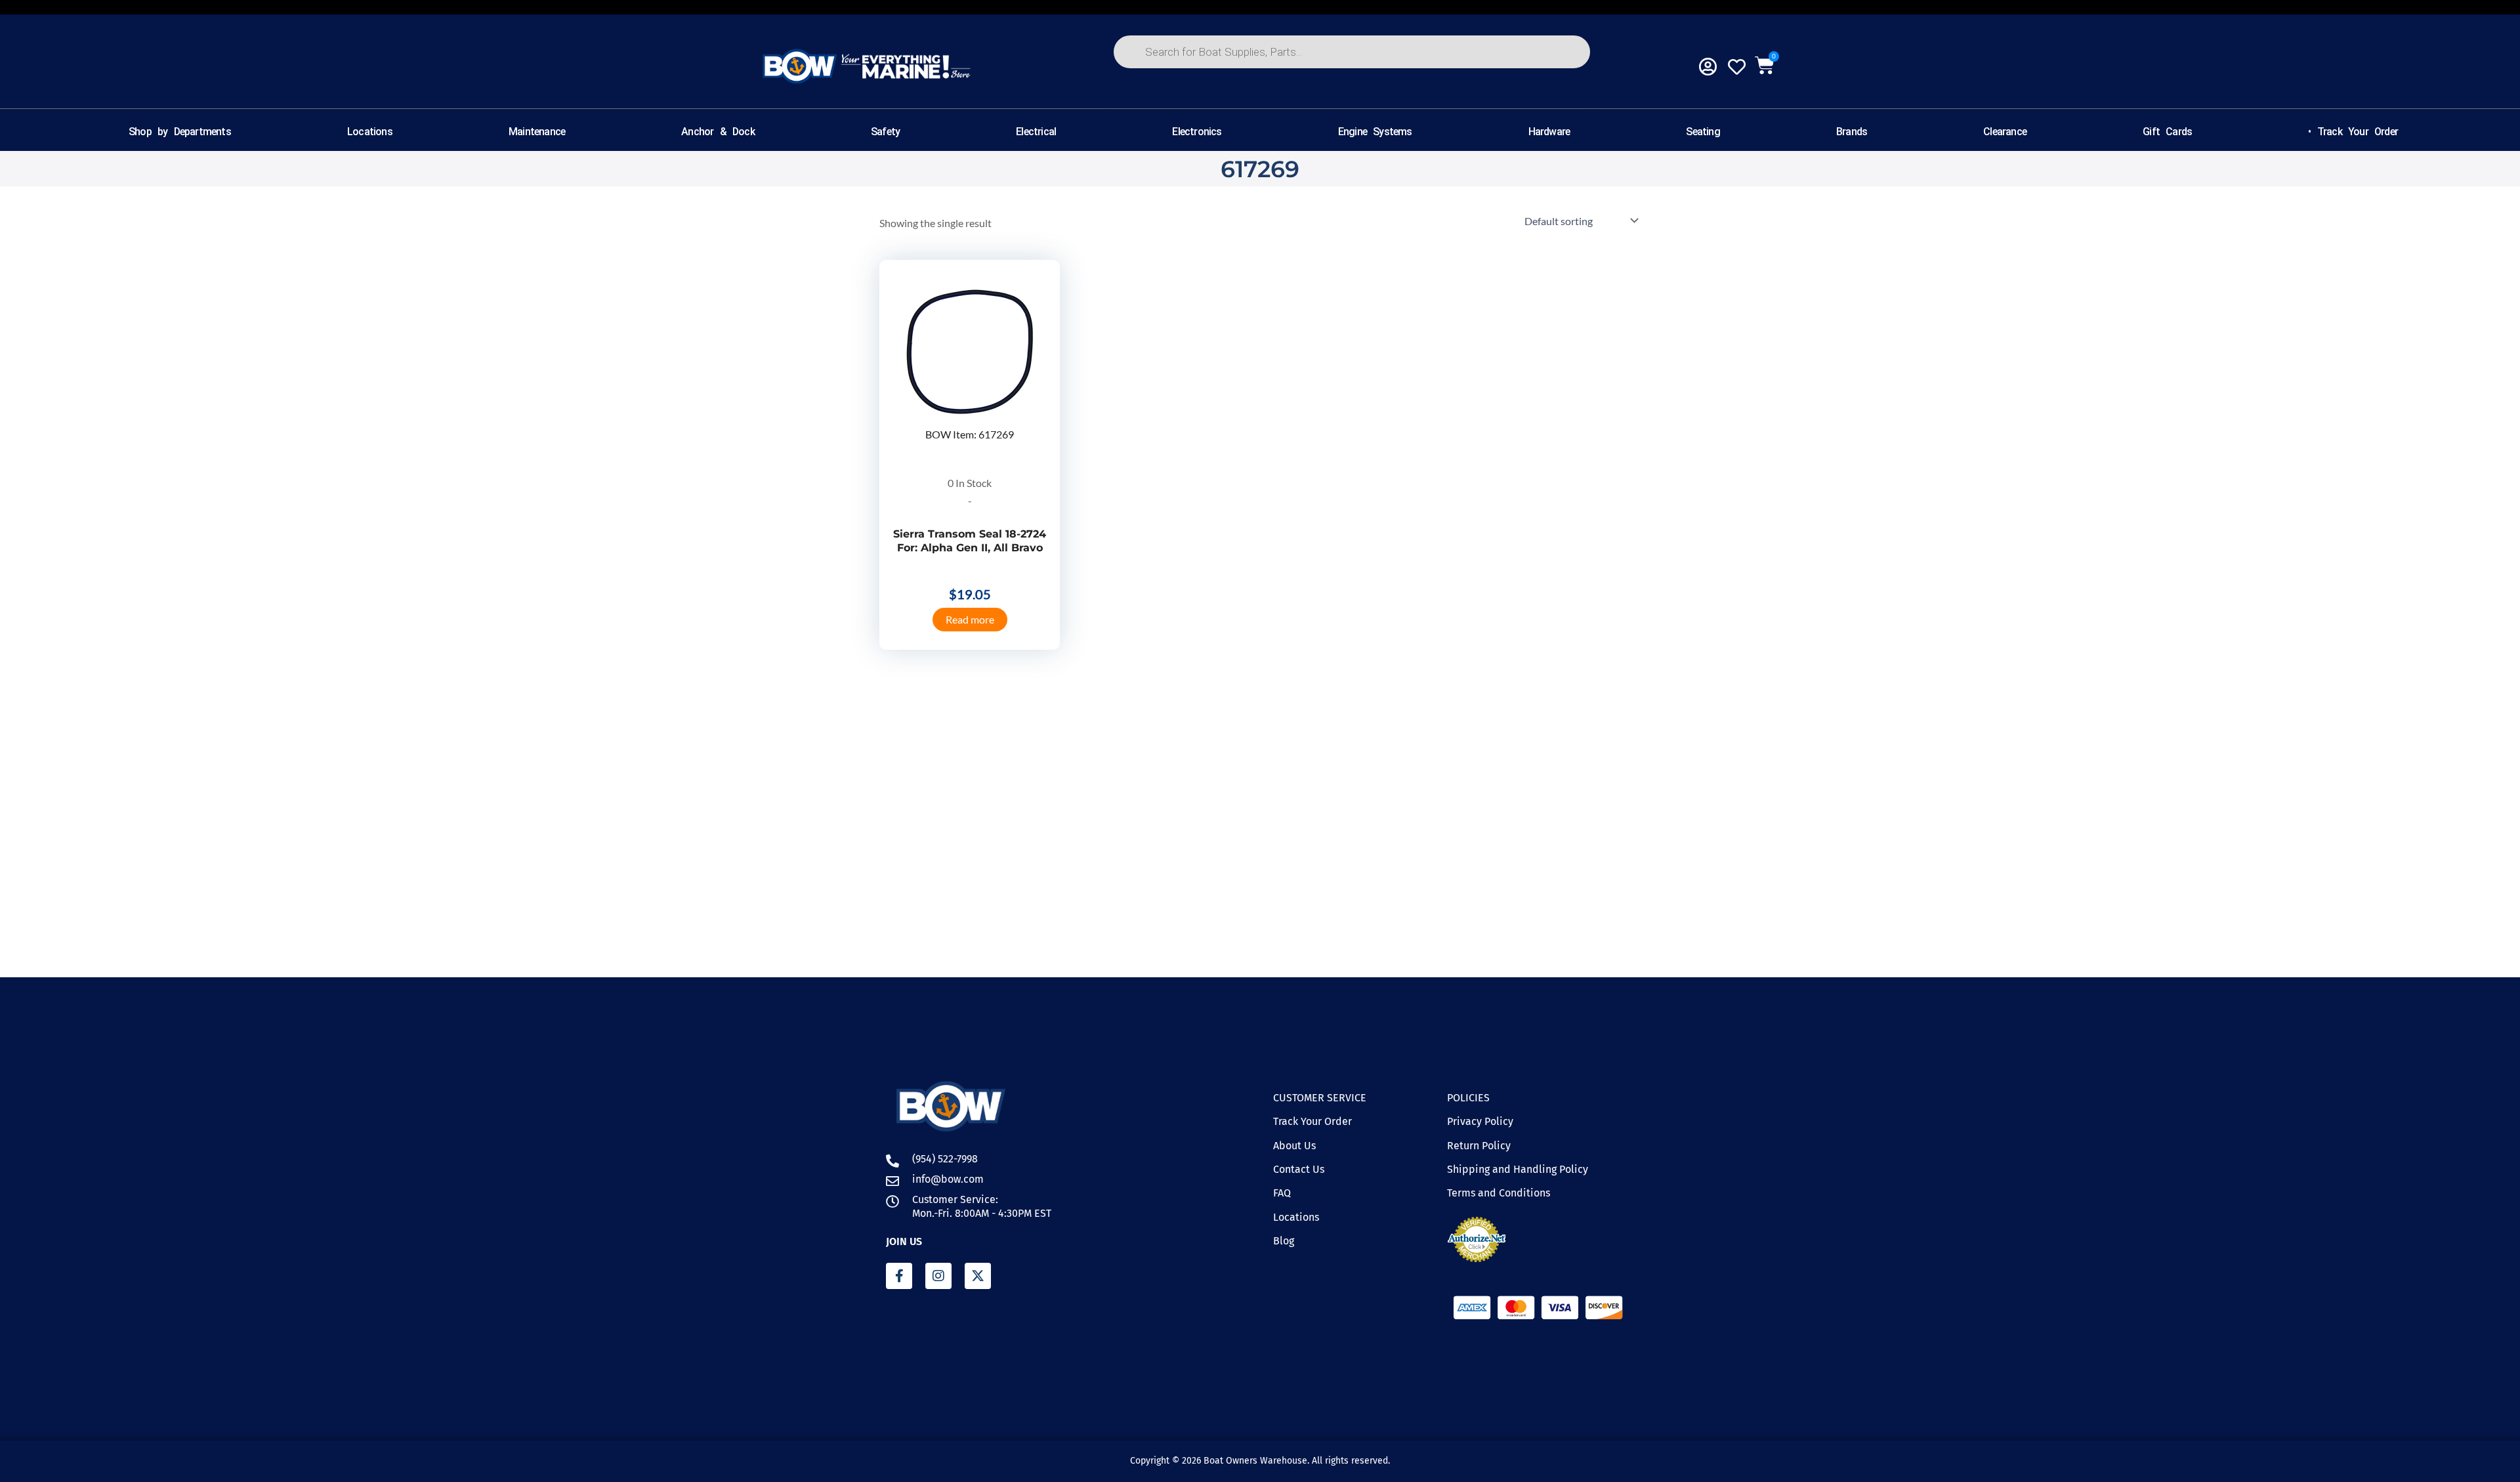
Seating (1703, 132)
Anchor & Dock (718, 132)
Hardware (1549, 132)
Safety (885, 132)
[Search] (1142, 98)
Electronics (1197, 132)
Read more (970, 619)
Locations (370, 132)
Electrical (1036, 132)
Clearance (2005, 132)
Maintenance (537, 132)
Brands (1852, 132)
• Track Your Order (2353, 132)
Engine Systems (1375, 132)
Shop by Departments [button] (180, 132)
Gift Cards (2167, 132)
